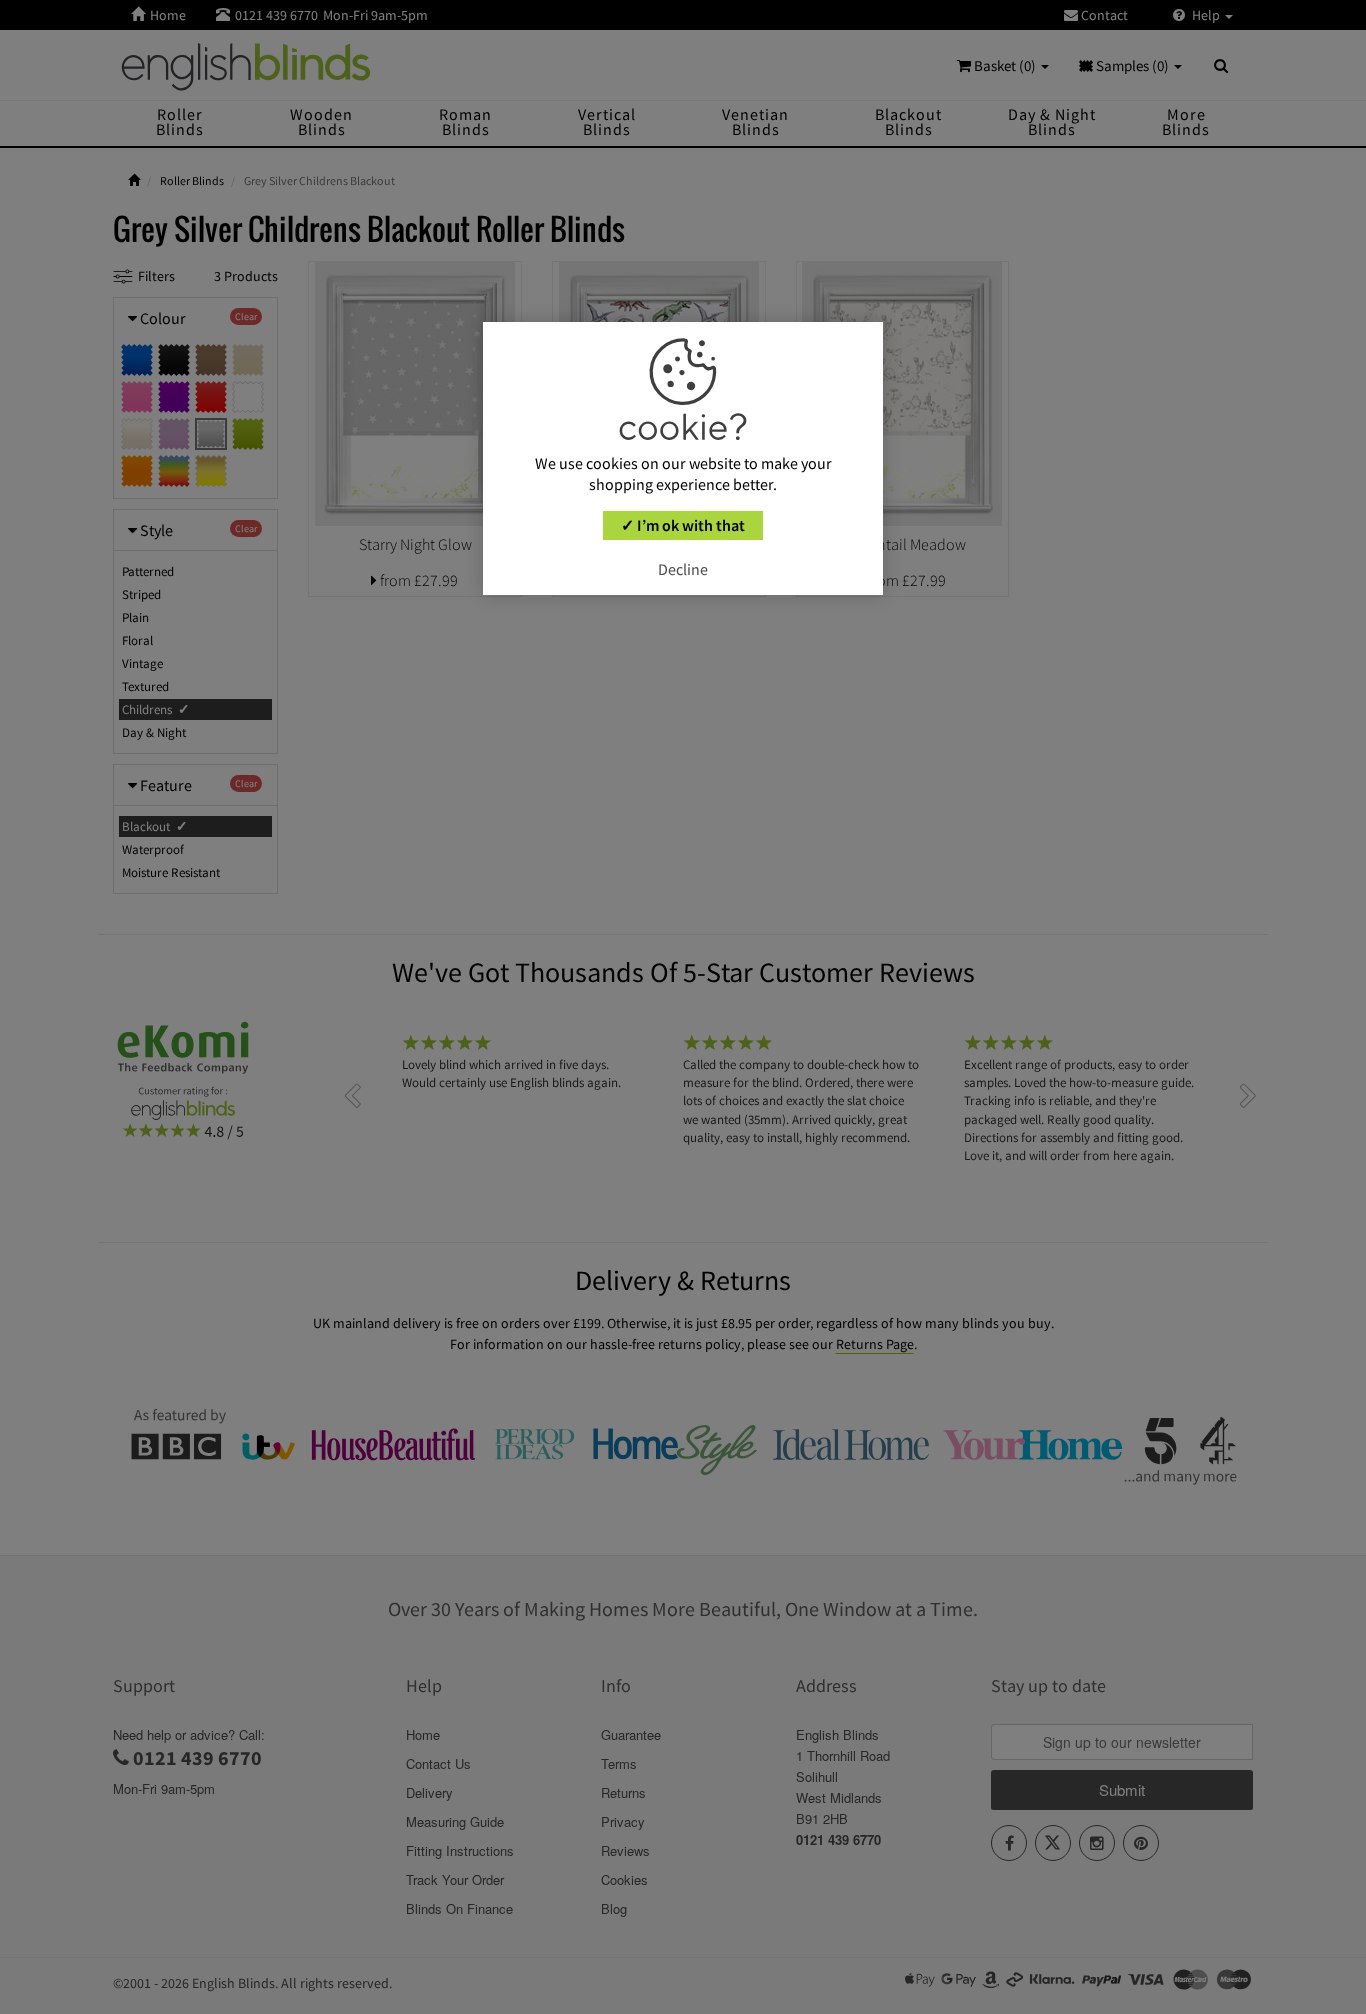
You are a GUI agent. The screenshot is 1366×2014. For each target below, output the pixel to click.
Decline (683, 569)
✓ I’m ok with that (683, 525)
